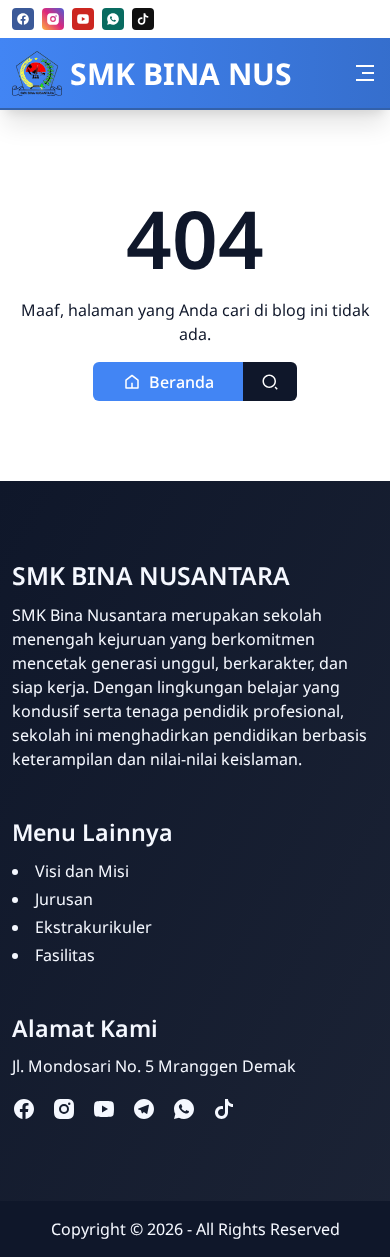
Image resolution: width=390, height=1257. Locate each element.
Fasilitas (65, 955)
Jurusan (64, 899)
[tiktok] (143, 19)
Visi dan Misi (82, 871)
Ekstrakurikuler (93, 927)
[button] (168, 381)
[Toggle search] (270, 381)
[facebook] (23, 19)
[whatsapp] (113, 19)
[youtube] (83, 19)
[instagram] (53, 19)
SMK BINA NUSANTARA (181, 73)
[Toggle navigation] (365, 73)
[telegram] (144, 1107)
